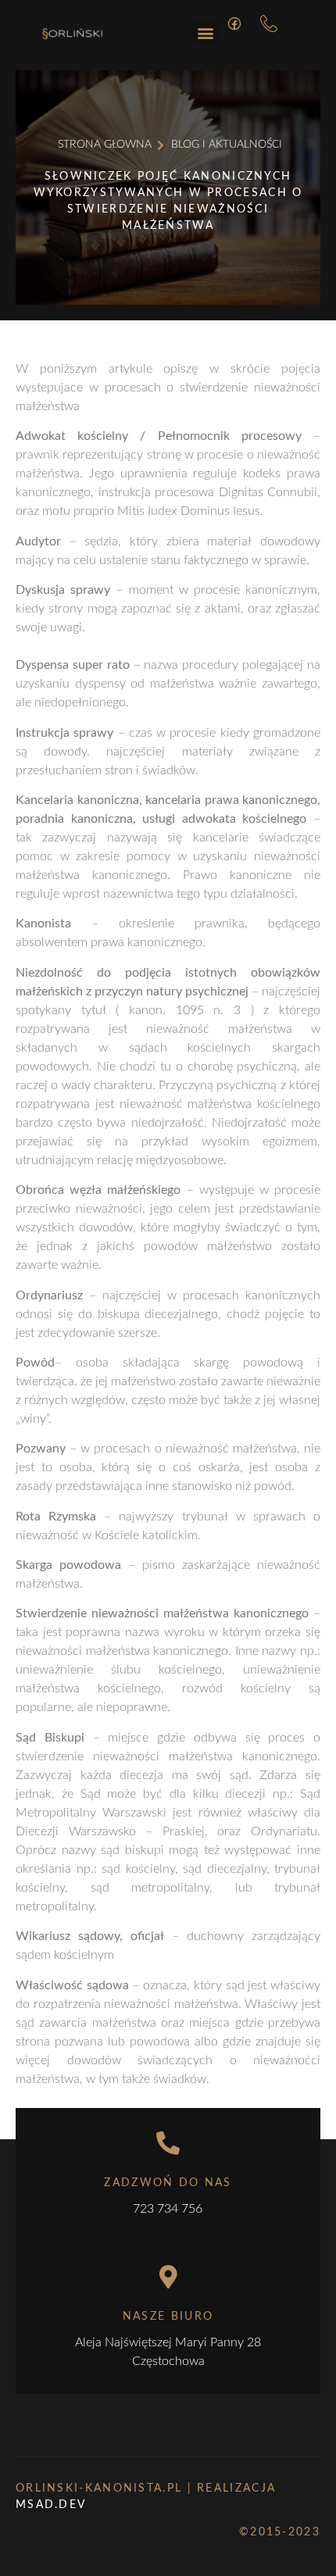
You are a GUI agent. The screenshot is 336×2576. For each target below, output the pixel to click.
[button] (205, 33)
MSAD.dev (51, 2505)
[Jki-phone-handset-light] (277, 33)
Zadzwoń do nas (168, 2183)
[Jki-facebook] (243, 33)
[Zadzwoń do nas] (168, 2143)
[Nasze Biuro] (168, 2277)
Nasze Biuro (168, 2317)
